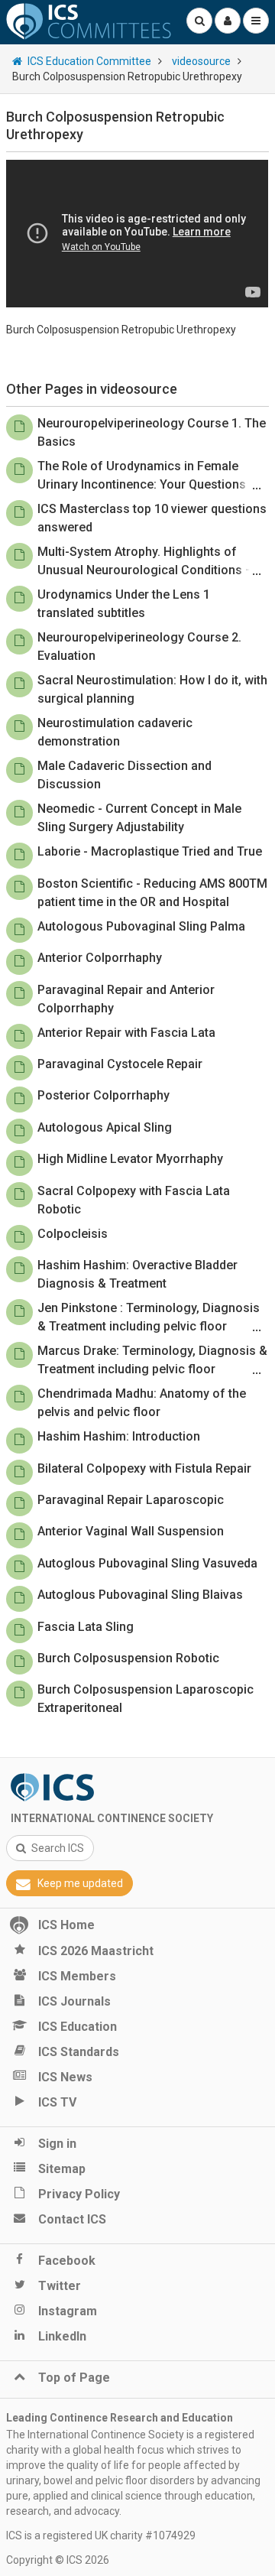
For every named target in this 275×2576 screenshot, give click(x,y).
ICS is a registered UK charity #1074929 (101, 2535)
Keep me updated (80, 1883)
